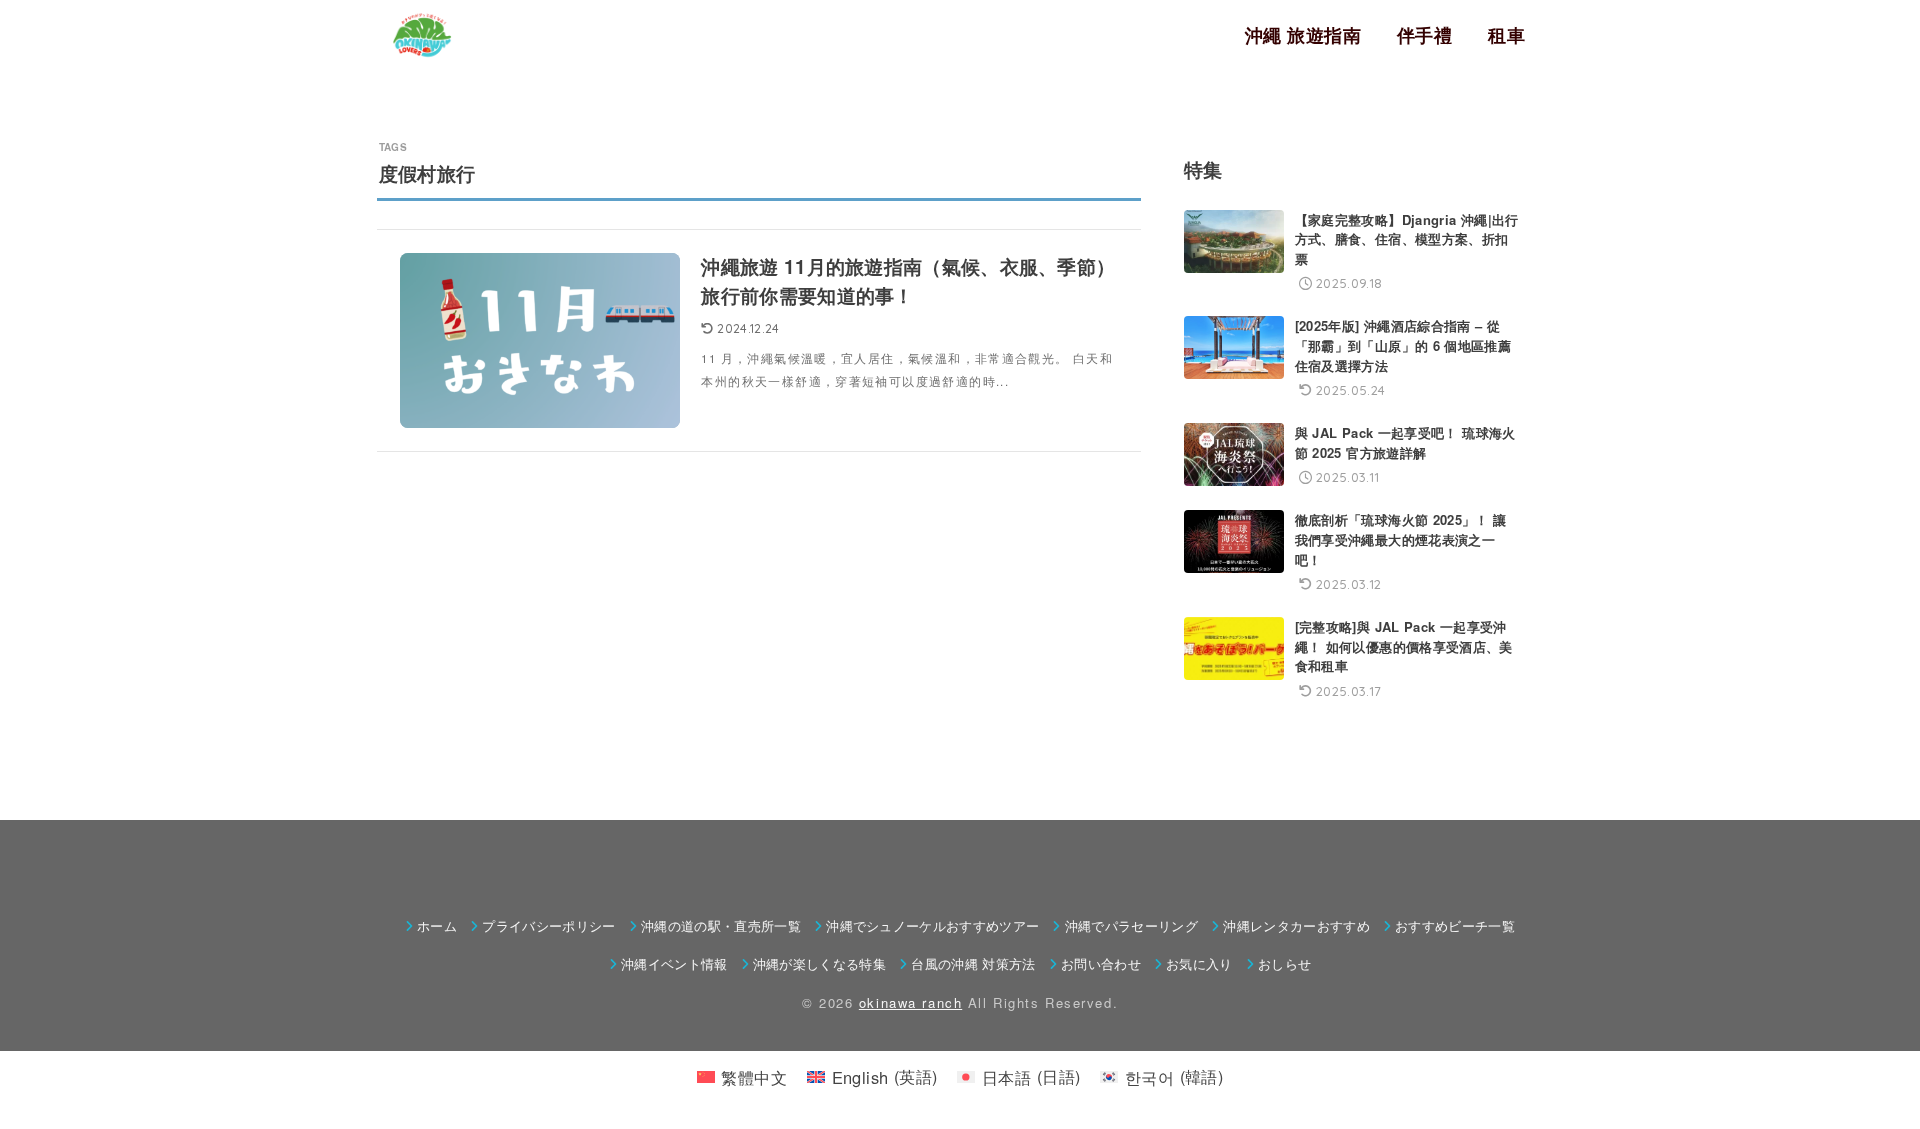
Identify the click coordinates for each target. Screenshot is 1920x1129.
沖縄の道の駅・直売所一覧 (721, 925)
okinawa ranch (910, 1002)
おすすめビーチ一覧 (1455, 925)
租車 (1506, 35)
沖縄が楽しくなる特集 (819, 963)
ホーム (437, 925)
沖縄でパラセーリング (1131, 925)
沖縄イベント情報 (674, 963)
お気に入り (1199, 963)
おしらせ (1284, 963)
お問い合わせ (1101, 963)
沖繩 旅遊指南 (1303, 35)
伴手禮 (1424, 35)
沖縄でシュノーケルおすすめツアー (932, 925)
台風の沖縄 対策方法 (973, 963)
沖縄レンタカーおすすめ (1296, 925)
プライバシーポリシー (548, 925)
